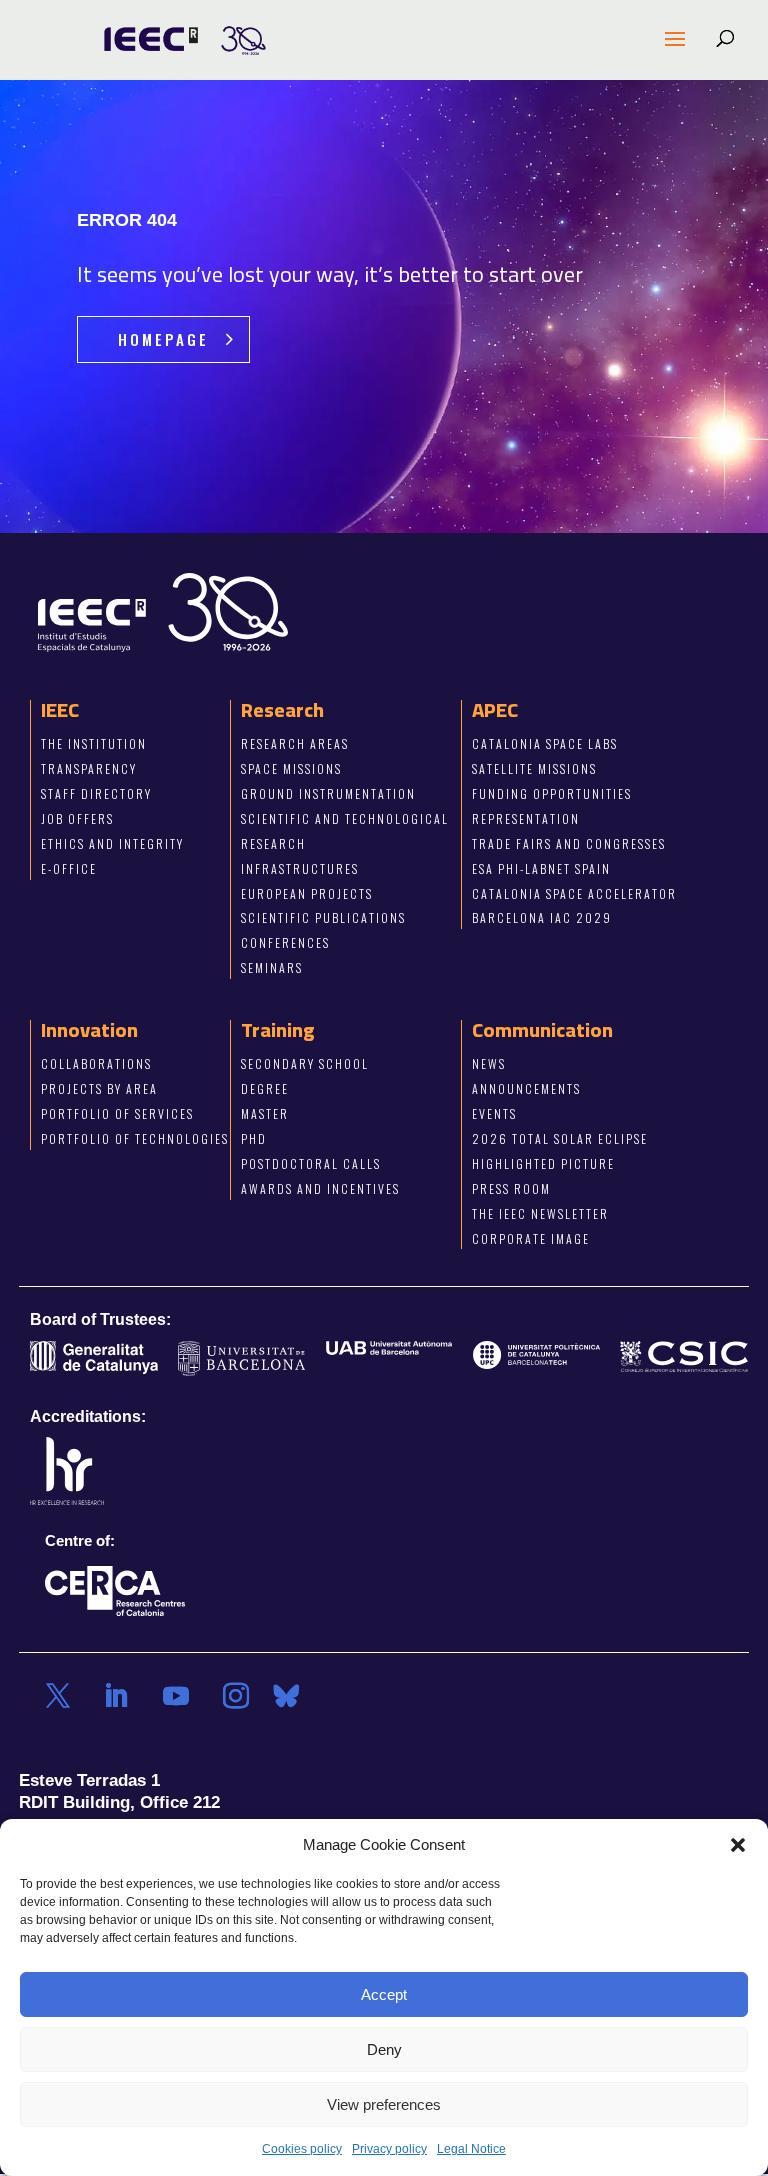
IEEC (60, 709)
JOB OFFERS (77, 818)
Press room (511, 1188)
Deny (384, 2049)
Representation (526, 818)
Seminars (272, 968)
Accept (384, 1994)
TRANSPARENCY (89, 768)
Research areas (295, 743)
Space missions (291, 768)
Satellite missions (534, 768)
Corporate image (531, 1238)
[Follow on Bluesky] (286, 1696)
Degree (265, 1088)
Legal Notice (471, 2149)
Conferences (285, 943)
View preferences (384, 2104)
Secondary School (305, 1063)
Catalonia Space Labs (545, 743)
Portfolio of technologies (135, 1138)
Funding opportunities (552, 793)
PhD (254, 1138)
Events (494, 1113)
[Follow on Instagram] (236, 1696)
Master (265, 1113)
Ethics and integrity (112, 843)
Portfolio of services (117, 1113)
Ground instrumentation (328, 793)
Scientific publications (323, 918)
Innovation (89, 1029)
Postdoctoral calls (311, 1163)
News (489, 1063)
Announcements (526, 1088)
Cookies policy (302, 2149)
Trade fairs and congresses (569, 843)
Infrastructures (300, 868)
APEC (495, 709)
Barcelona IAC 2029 (542, 918)
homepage (163, 339)
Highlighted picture (543, 1163)
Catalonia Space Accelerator (574, 893)
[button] (738, 1845)
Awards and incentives (320, 1188)
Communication (542, 1029)
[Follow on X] (58, 1696)
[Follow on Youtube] (176, 1696)
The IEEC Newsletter (540, 1213)
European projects (307, 893)
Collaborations (96, 1063)
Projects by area (99, 1088)
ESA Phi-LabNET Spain (541, 868)
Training (278, 1029)
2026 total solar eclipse (560, 1138)
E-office (69, 868)
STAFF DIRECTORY (96, 793)
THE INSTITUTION (94, 743)
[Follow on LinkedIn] (116, 1696)
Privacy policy (389, 2149)
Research (282, 709)
